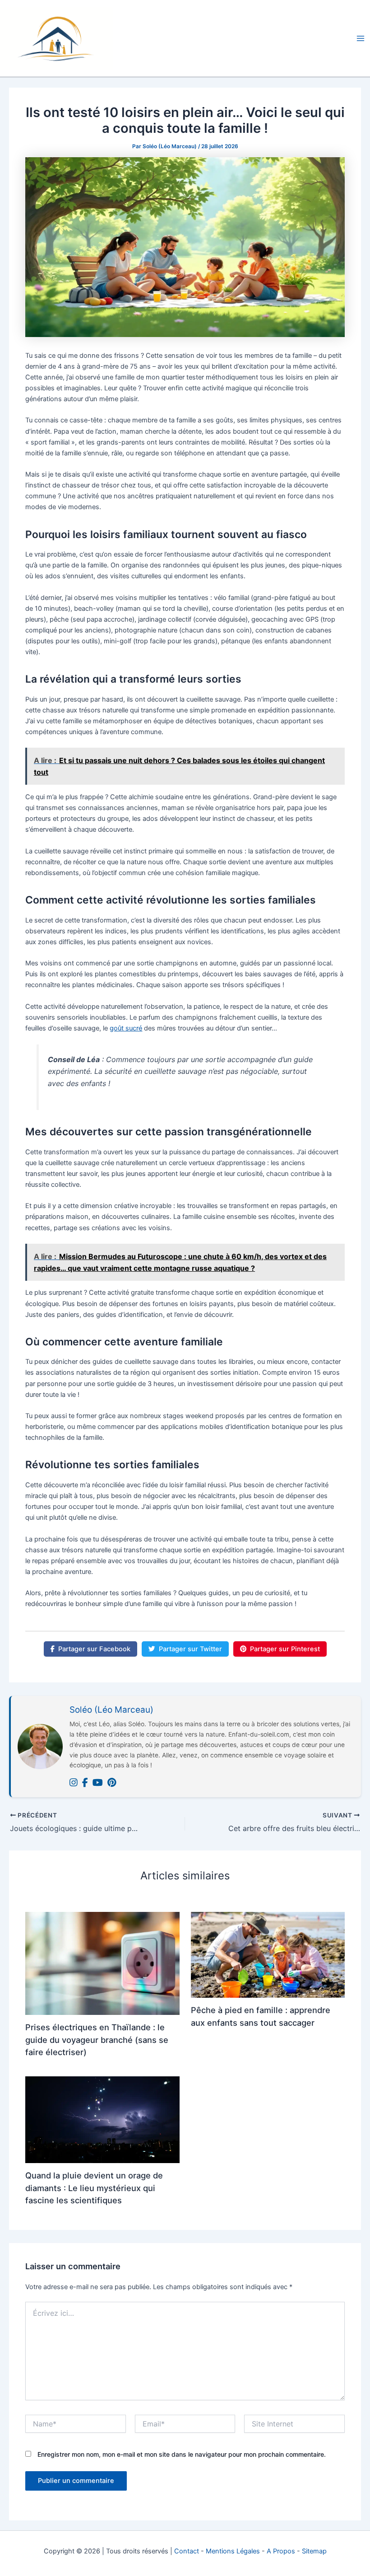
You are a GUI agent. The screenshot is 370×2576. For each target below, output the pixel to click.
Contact (187, 2551)
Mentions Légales (233, 2551)
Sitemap (314, 2551)
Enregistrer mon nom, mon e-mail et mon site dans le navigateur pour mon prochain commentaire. (182, 2454)
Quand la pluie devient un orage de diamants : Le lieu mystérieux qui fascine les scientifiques (94, 2188)
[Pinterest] (112, 1783)
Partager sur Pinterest (285, 1649)
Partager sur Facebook (94, 1649)
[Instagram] (74, 1783)
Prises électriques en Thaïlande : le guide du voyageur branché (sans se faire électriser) (97, 2040)
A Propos (281, 2551)
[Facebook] (85, 1783)
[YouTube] (98, 1783)
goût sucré (126, 1028)
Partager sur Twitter (190, 1649)
